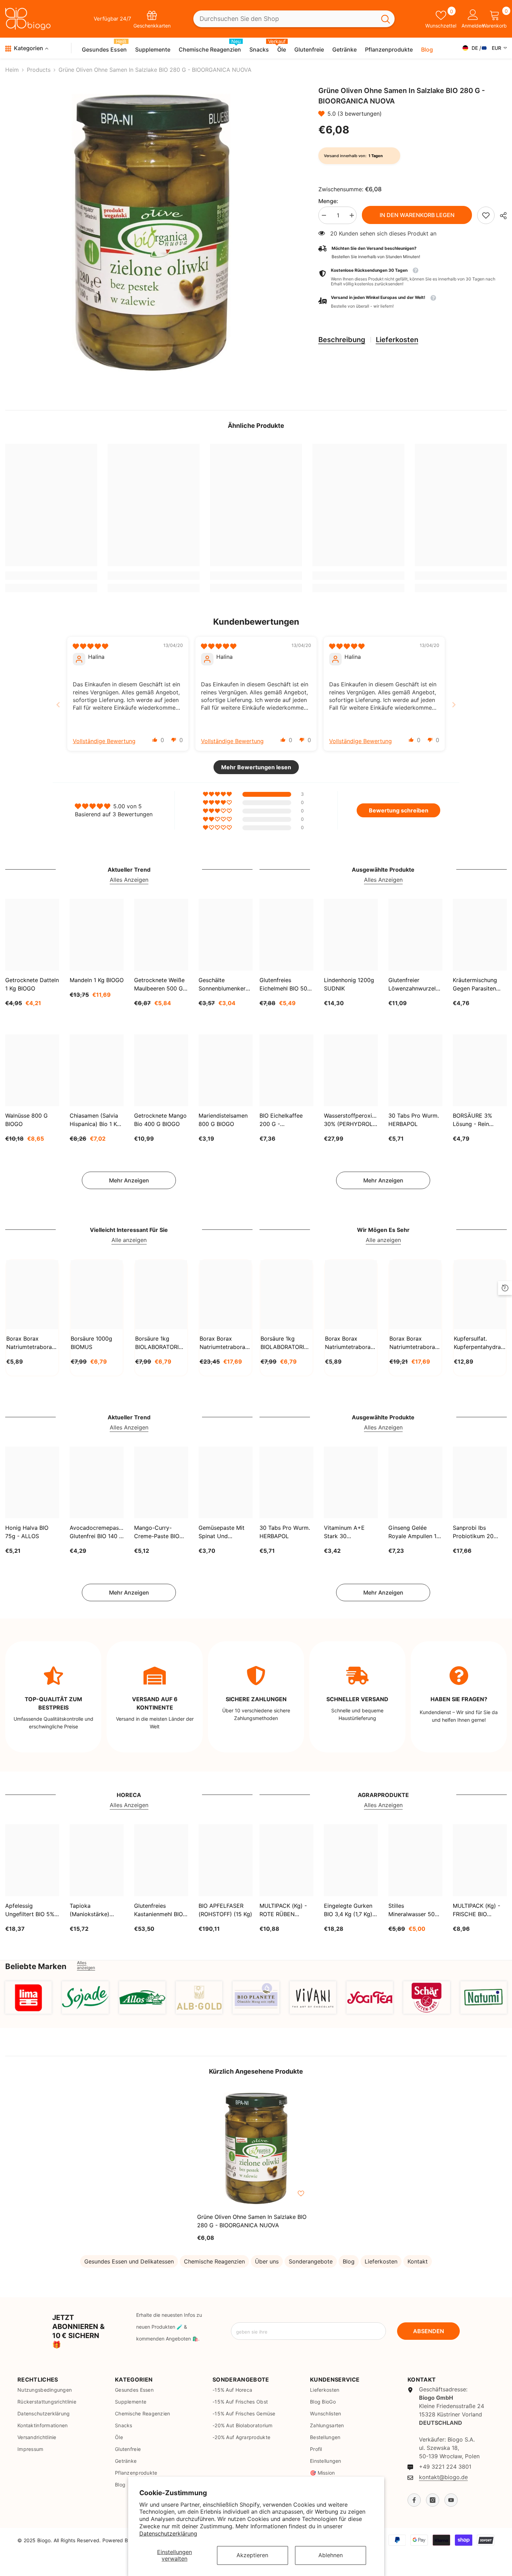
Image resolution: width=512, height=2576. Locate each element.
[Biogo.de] (28, 1997)
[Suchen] (294, 19)
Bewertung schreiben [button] (399, 810)
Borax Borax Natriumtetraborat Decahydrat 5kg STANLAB (223, 1343)
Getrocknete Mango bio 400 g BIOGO (160, 1120)
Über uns (267, 2261)
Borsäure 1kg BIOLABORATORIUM (161, 1343)
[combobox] (285, 19)
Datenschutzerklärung (168, 2533)
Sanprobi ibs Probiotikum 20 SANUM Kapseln (474, 1532)
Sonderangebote (311, 2261)
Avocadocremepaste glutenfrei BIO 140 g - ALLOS (97, 1532)
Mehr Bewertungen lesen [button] (256, 767)
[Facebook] (414, 2500)
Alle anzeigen (129, 1240)
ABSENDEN (429, 2331)
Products (39, 70)
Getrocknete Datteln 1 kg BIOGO (32, 984)
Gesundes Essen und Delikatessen (129, 2261)
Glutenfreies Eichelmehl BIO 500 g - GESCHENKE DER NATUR (285, 985)
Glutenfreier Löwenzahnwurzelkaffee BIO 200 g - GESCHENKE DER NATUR (415, 985)
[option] (151, 233)
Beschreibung (342, 340)
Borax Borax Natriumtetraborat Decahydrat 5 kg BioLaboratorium (413, 1343)
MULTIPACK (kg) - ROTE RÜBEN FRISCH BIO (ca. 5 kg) (284, 1910)
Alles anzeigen (86, 1965)
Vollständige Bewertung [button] (104, 741)
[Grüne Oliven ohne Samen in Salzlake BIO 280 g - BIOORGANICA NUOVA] (256, 2149)
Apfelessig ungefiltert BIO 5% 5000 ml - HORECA (31, 1910)
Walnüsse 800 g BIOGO (26, 1120)
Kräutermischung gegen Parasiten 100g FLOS (475, 985)
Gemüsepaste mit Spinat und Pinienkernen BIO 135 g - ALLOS (222, 1532)
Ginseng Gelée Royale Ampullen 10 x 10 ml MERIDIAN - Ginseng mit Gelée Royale (414, 1532)
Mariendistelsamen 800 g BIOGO (223, 1120)
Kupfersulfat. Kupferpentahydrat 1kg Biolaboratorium (478, 1343)
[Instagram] (433, 2500)
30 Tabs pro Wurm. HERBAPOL (414, 1120)
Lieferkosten (397, 340)
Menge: (328, 201)
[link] (486, 215)
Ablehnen (331, 2555)
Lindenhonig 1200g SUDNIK (349, 984)
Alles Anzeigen (129, 880)
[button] (323, 114)
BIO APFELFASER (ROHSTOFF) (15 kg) (225, 1910)
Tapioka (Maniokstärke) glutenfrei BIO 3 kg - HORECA (95, 1910)
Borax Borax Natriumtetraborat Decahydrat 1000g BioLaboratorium (349, 1343)
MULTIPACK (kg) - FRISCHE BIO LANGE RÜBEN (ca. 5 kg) (479, 1910)
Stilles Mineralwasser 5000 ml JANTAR (415, 1910)
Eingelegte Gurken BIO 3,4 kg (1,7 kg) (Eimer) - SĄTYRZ (348, 1910)
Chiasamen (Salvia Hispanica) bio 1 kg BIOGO (95, 1120)
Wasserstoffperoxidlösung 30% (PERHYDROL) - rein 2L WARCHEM (351, 1120)
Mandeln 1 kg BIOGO (97, 980)
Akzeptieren (252, 2555)
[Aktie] (501, 216)
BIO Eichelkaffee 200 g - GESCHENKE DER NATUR (283, 1120)
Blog (349, 2261)
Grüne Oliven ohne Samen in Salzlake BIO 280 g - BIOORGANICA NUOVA (252, 2221)
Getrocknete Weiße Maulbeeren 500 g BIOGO (159, 985)
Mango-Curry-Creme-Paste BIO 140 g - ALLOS (157, 1532)
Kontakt (418, 2261)
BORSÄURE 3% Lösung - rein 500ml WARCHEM (476, 1120)
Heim (12, 70)
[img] (90, 646)
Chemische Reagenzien (214, 2261)
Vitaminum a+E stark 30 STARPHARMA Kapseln (344, 1532)
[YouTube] (451, 2500)
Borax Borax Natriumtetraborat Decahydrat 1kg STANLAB (30, 1343)
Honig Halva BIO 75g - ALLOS (27, 1532)
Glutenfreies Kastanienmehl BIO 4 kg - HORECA (161, 1910)
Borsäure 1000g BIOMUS (91, 1343)
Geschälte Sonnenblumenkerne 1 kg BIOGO (225, 985)
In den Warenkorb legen (417, 215)
